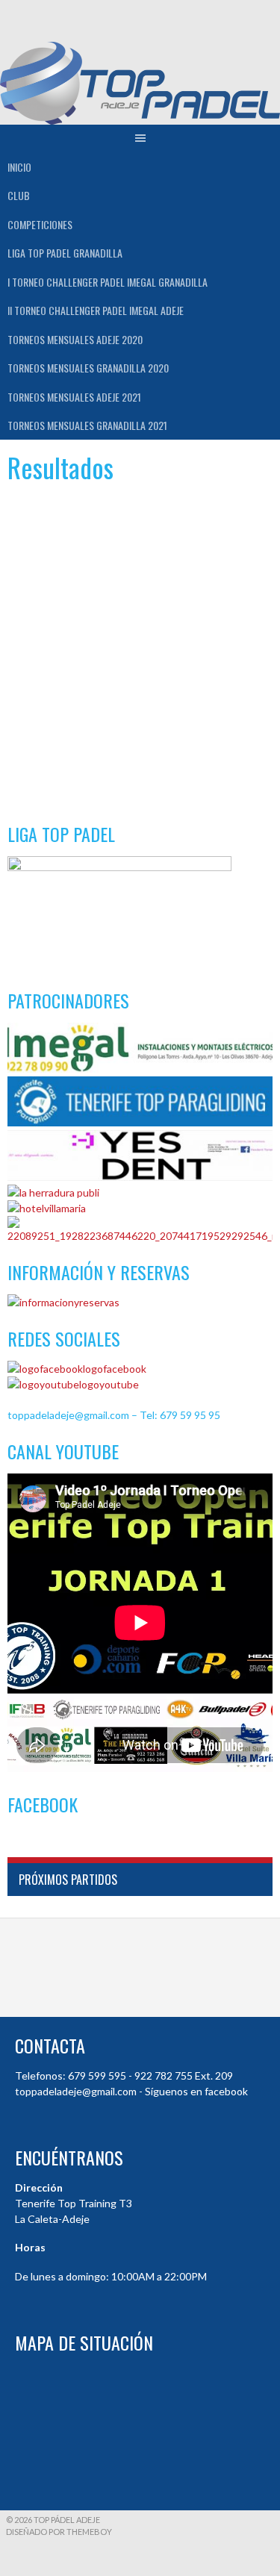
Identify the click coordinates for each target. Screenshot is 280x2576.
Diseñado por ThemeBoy (59, 2532)
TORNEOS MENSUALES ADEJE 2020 (75, 339)
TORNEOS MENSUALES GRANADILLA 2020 (88, 368)
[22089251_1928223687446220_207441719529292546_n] (140, 1236)
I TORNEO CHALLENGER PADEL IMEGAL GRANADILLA (108, 282)
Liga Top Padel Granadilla (65, 253)
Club (19, 195)
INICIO (19, 167)
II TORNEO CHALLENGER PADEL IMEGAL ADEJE (96, 310)
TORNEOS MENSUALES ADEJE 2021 (74, 397)
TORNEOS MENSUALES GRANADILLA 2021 (87, 425)
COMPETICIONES (40, 224)
